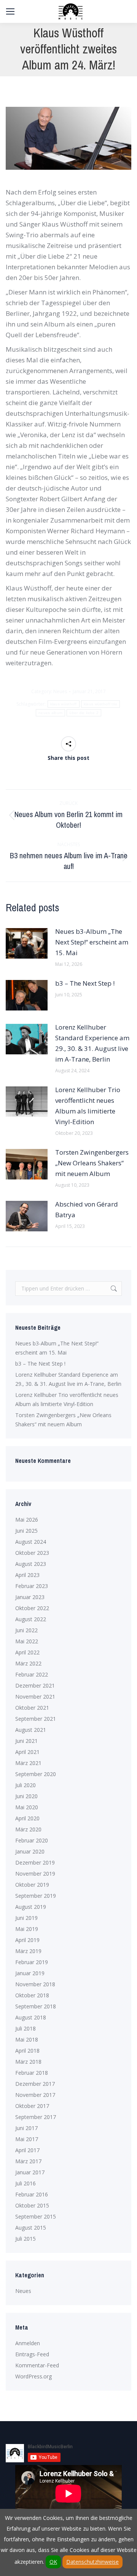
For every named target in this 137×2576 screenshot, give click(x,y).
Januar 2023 (30, 1597)
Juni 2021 (26, 1741)
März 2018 (28, 2062)
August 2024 (31, 1542)
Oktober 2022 (32, 1608)
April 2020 (27, 1818)
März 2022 (28, 1663)
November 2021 (35, 1697)
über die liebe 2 (84, 713)
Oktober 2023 (32, 1553)
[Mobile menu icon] (10, 11)
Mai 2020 (27, 1807)
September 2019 (36, 1896)
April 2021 (27, 1752)
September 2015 (36, 2216)
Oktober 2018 (32, 1995)
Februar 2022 (32, 1674)
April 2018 (27, 2051)
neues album (50, 713)
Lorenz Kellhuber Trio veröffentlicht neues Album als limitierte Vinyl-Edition (88, 1106)
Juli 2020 (25, 1785)
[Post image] (27, 943)
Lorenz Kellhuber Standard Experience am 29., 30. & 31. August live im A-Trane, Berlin (92, 1043)
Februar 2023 (32, 1586)
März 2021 (28, 1763)
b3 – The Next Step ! (85, 983)
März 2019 (28, 1951)
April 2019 (27, 1940)
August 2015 (31, 2228)
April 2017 (27, 2150)
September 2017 (36, 2117)
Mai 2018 (27, 2039)
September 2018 (36, 2006)
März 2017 (28, 2161)
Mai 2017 (27, 2139)
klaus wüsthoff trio (101, 704)
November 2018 (35, 1984)
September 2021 (36, 1719)
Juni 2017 (26, 2128)
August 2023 (31, 1564)
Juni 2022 (26, 1630)
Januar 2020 (30, 1851)
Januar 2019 (30, 1973)
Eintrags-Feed (32, 2354)
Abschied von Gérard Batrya (87, 1209)
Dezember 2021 (35, 1685)
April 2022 (27, 1652)
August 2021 (31, 1730)
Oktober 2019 (32, 1885)
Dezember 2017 (35, 2084)
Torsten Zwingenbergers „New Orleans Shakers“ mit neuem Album (92, 1163)
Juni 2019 (26, 1918)
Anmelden (28, 2343)
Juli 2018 (25, 2028)
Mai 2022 (27, 1641)
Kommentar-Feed (37, 2365)
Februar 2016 (32, 2194)
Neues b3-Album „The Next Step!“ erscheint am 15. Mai (92, 942)
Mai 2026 (27, 1520)
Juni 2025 (26, 1531)
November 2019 (35, 1874)
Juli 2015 (25, 2239)
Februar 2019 (32, 1962)
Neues (60, 691)
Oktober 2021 (32, 1708)
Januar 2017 (30, 2172)
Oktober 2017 (32, 2106)
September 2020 (36, 1774)
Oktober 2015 (32, 2205)
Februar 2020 (32, 1840)
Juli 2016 (25, 2183)
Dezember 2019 (35, 1862)
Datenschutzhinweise (92, 2562)
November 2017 (35, 2095)
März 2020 (28, 1829)
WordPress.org (33, 2376)
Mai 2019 (27, 1929)
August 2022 (31, 1619)
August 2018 (31, 2017)
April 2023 (27, 1575)
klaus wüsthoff (64, 704)
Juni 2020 (26, 1796)
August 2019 (31, 1907)
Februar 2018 (32, 2073)
